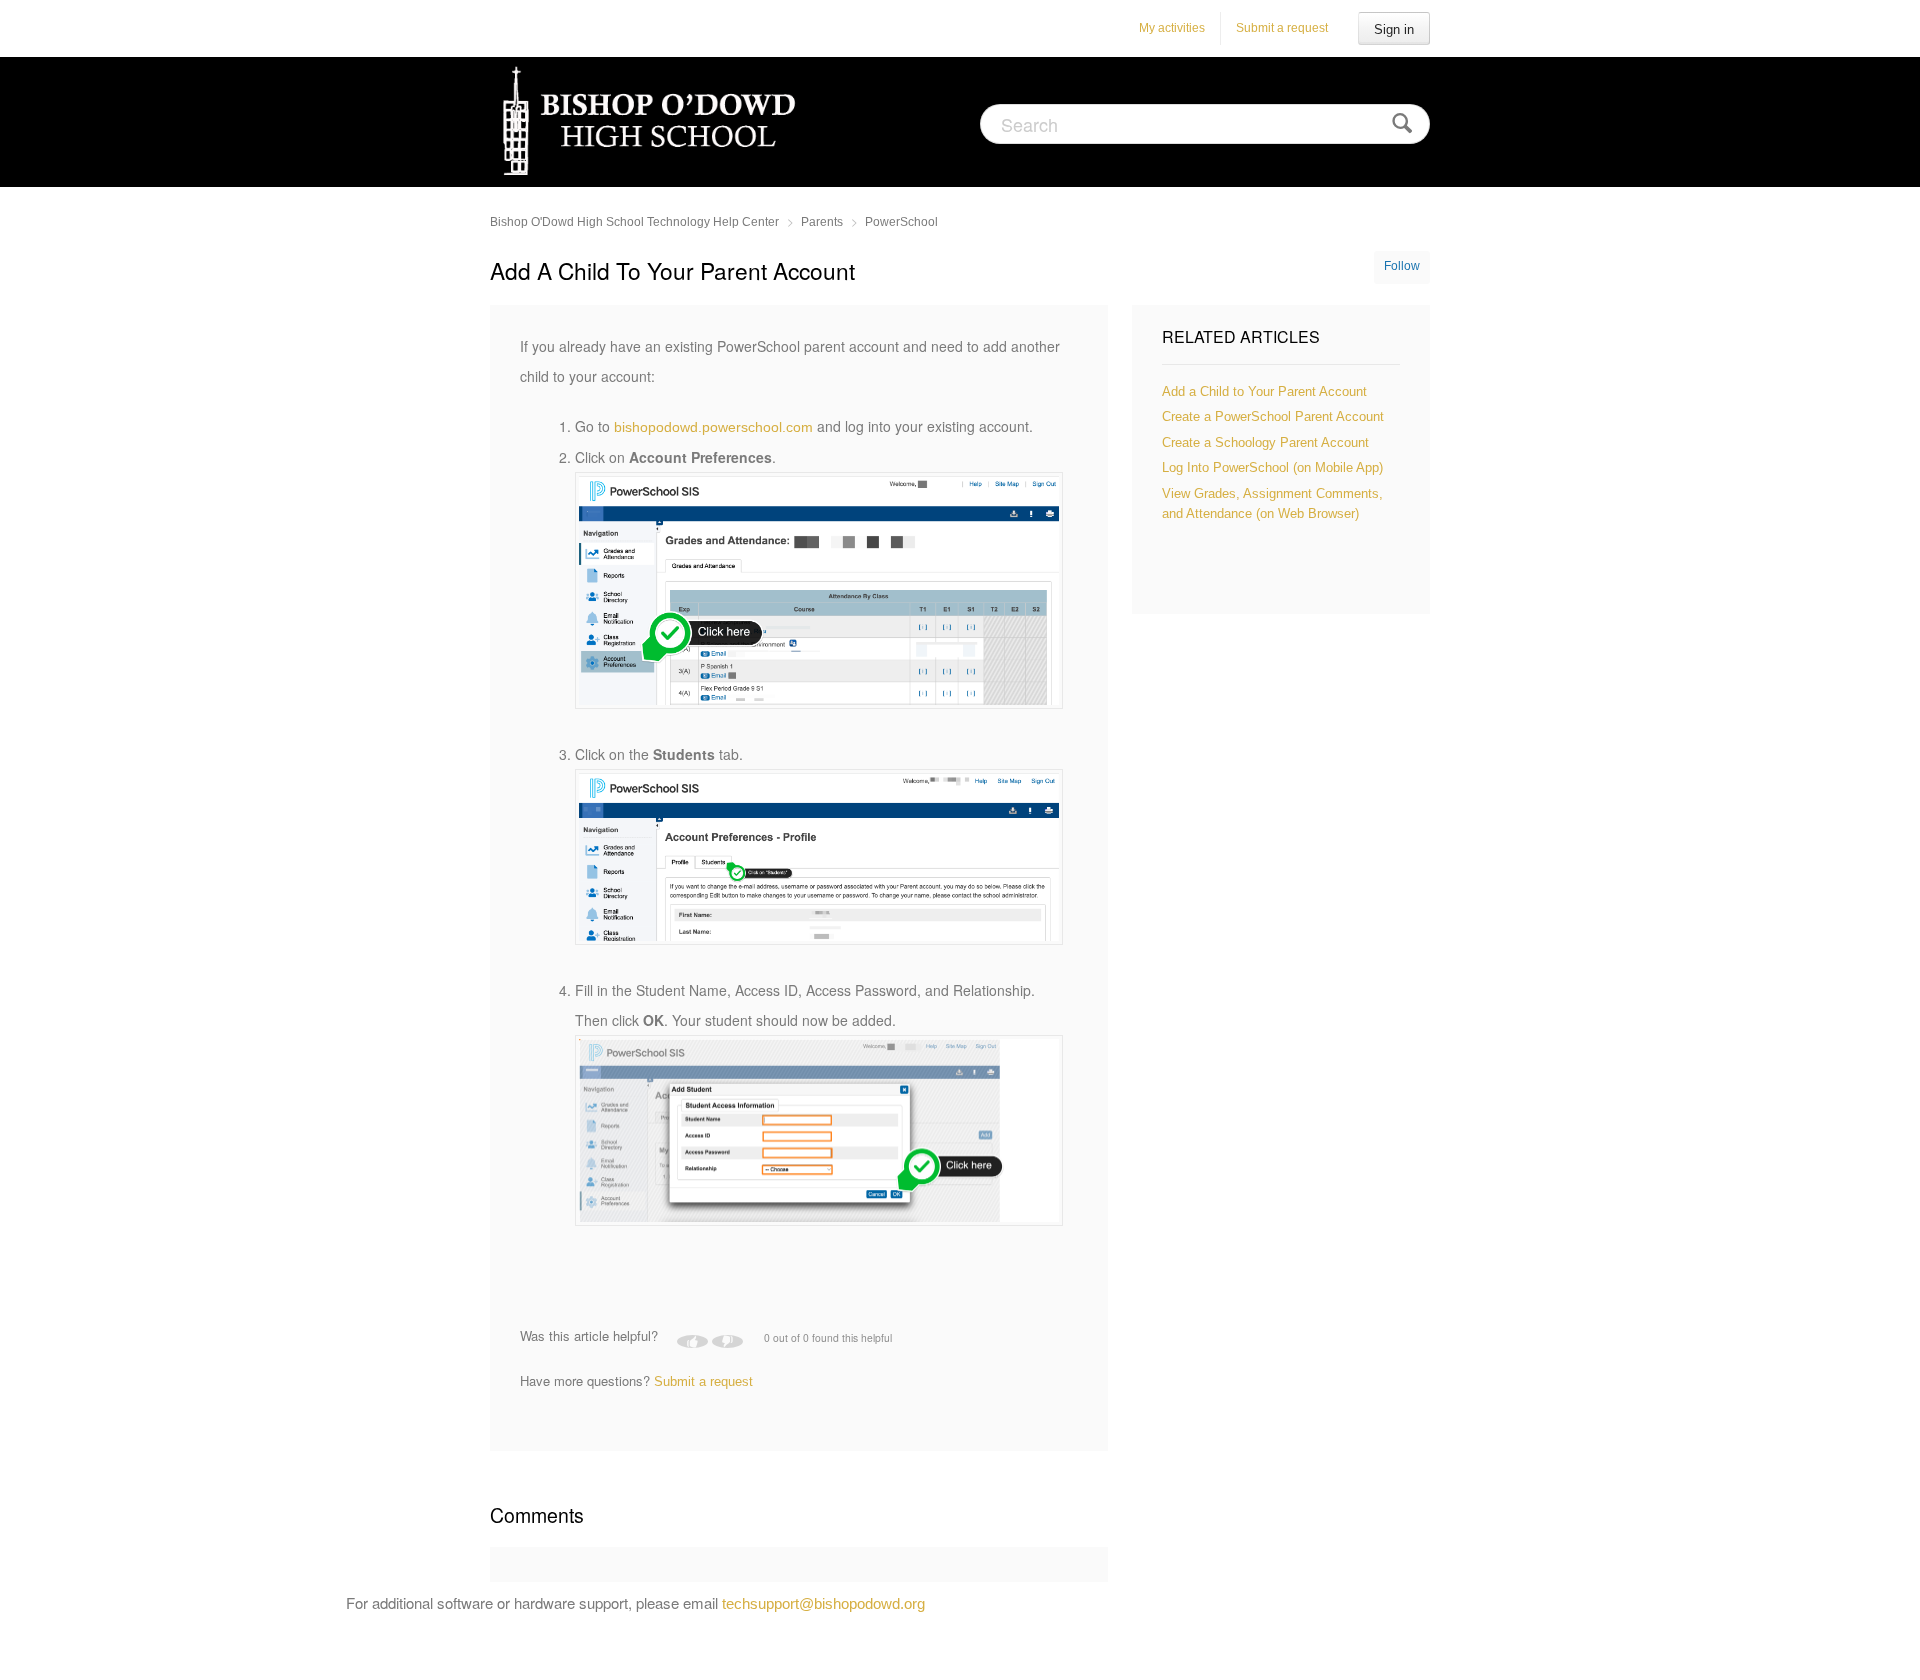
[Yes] (692, 1341)
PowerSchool (901, 222)
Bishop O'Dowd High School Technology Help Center (634, 222)
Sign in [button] (1394, 29)
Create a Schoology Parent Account (1265, 442)
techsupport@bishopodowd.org (823, 1603)
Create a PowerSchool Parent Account (1273, 416)
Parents (822, 222)
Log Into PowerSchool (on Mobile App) (1272, 467)
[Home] (652, 120)
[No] (727, 1341)
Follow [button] (1402, 266)
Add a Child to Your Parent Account (1264, 391)
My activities (1172, 28)
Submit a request (1282, 28)
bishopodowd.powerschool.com (713, 427)
